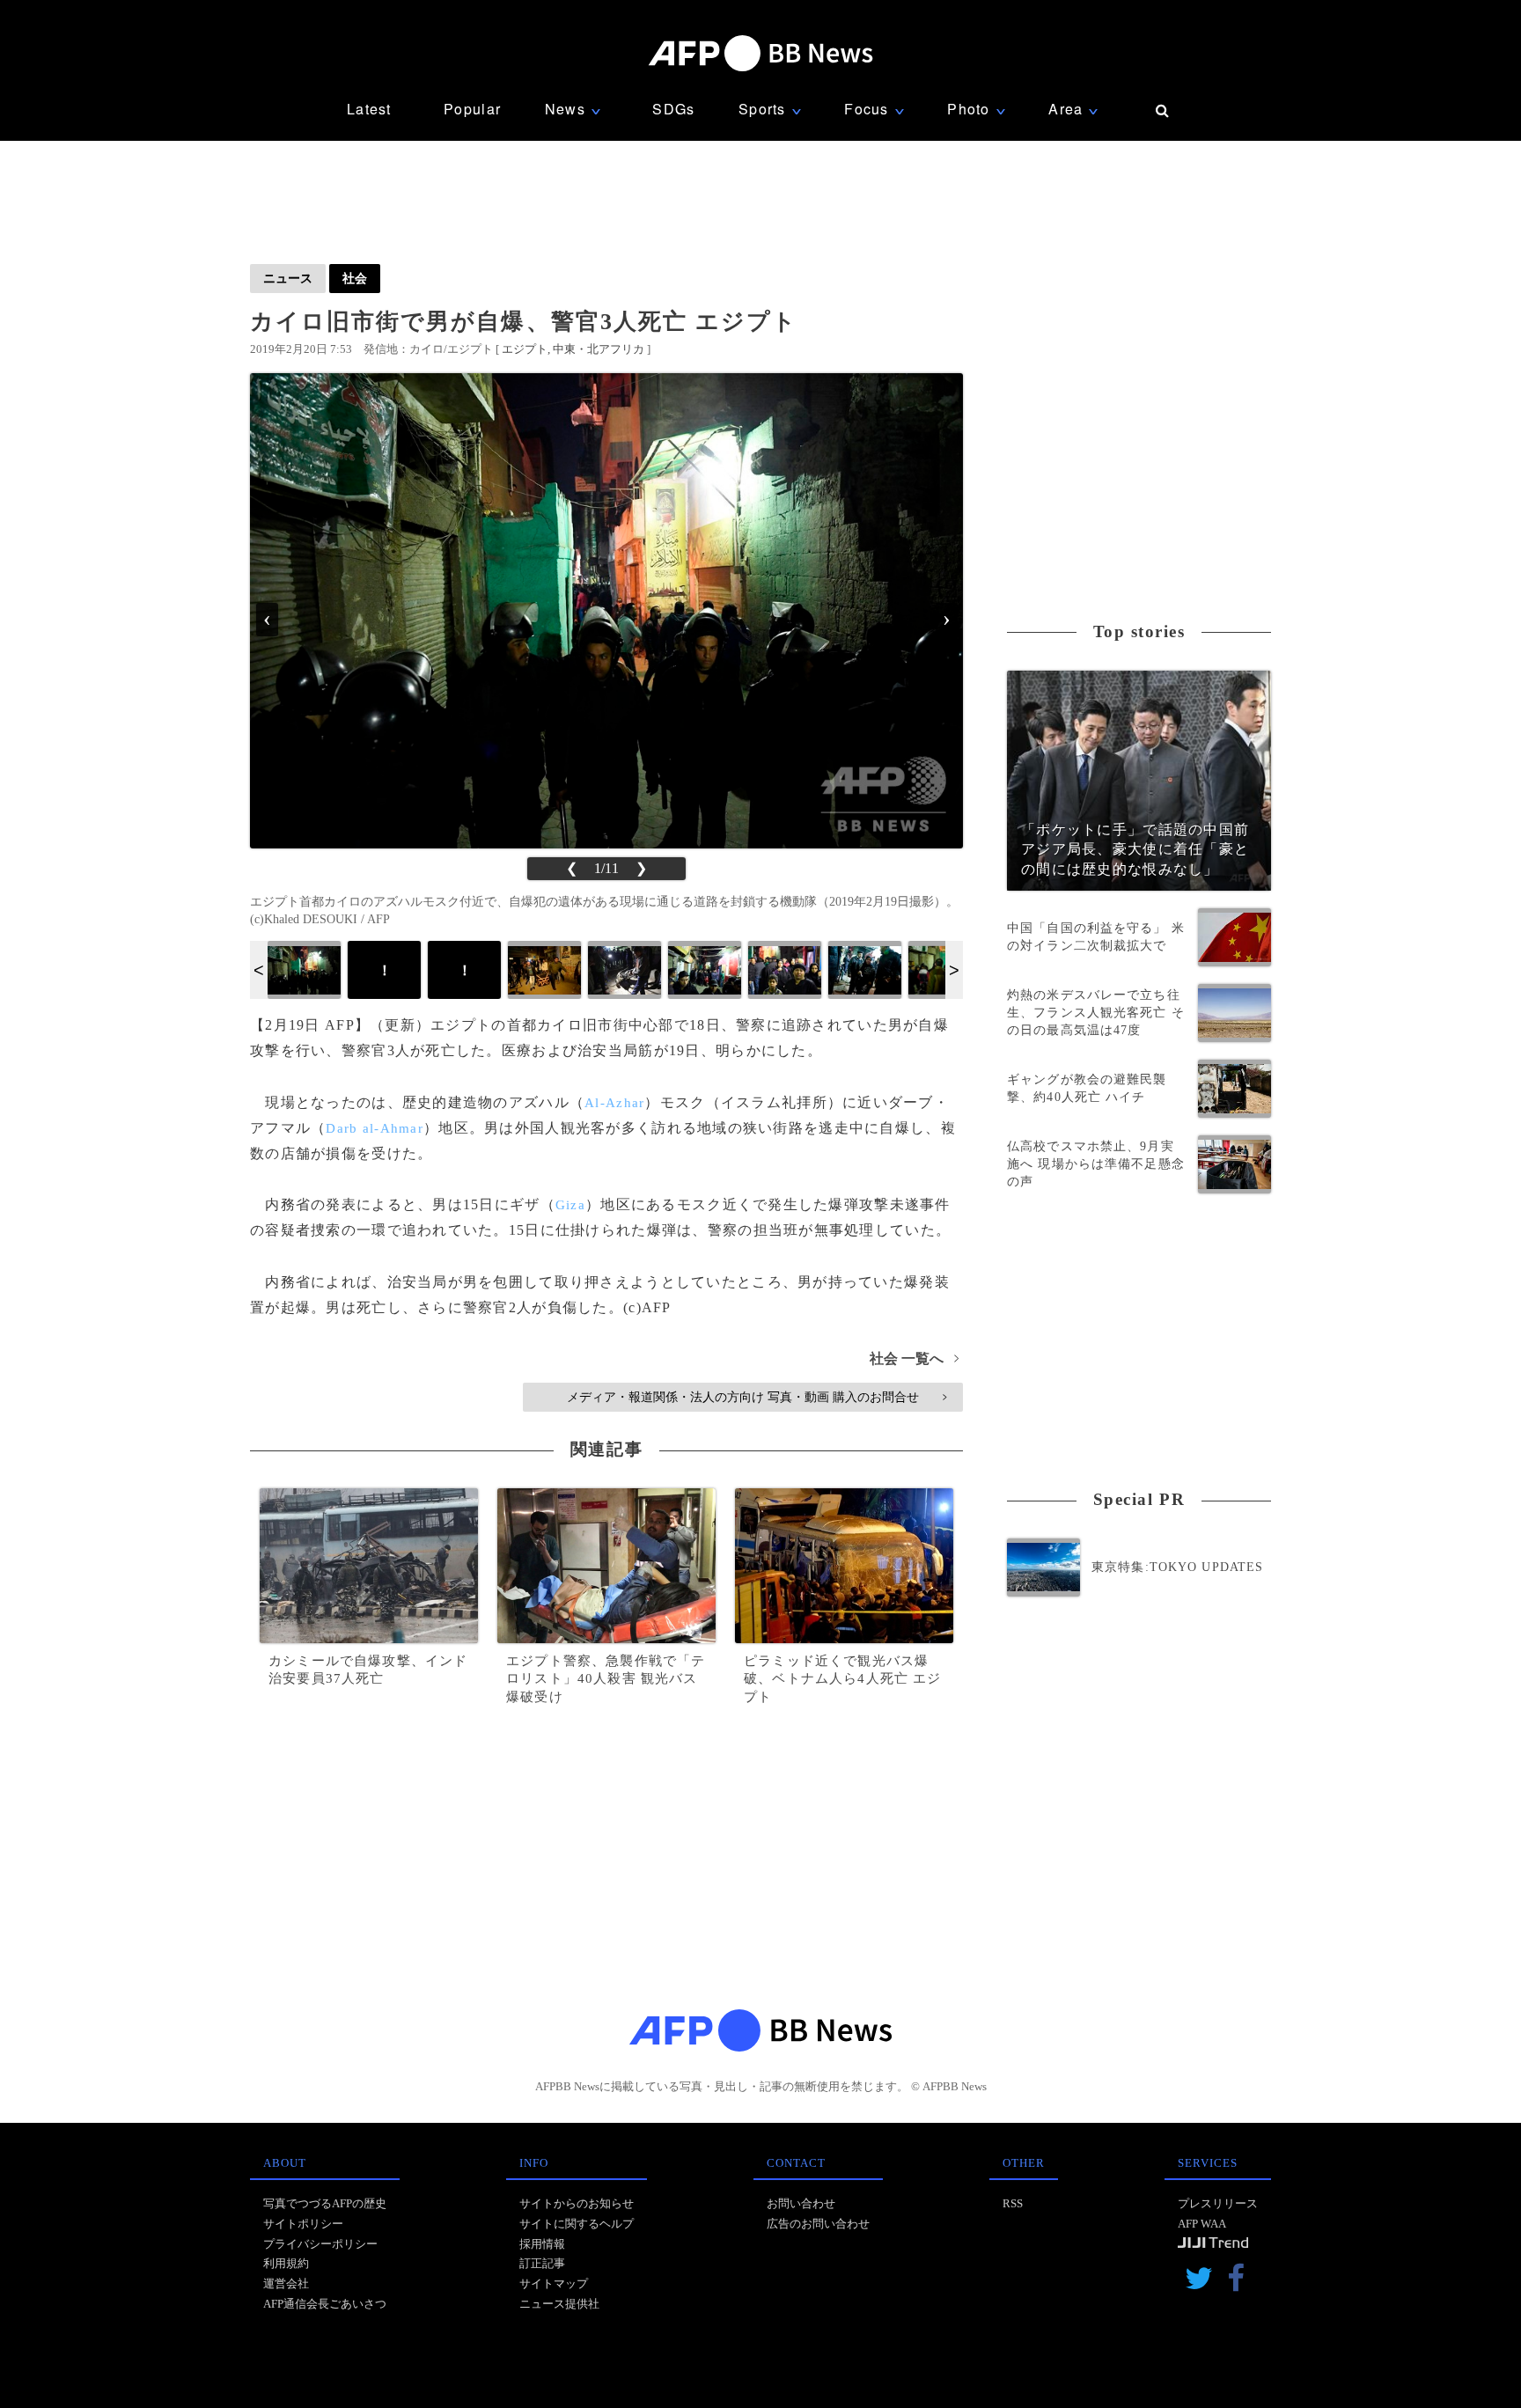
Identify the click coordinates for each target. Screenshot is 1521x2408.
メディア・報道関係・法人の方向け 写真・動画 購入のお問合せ (757, 1397)
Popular (472, 109)
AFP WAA (1202, 2224)
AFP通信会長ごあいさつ (325, 2304)
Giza (570, 1205)
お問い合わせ (801, 2203)
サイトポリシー (303, 2224)
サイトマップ (554, 2283)
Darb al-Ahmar (375, 1128)
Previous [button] (259, 970)
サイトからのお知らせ (577, 2203)
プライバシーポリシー (320, 2244)
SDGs (673, 109)
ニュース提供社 (559, 2304)
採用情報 (542, 2244)
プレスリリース (1218, 2203)
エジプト (525, 349)
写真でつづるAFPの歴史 (325, 2203)
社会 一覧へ (914, 1358)
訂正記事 (542, 2263)
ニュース (288, 278)
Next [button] (954, 970)
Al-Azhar (614, 1103)
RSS (1013, 2203)
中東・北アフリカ (599, 349)
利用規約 (286, 2263)
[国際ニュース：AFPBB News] (760, 53)
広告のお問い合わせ (818, 2224)
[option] (304, 970)
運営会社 (286, 2283)
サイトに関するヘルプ (577, 2224)
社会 (355, 278)
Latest (369, 109)
